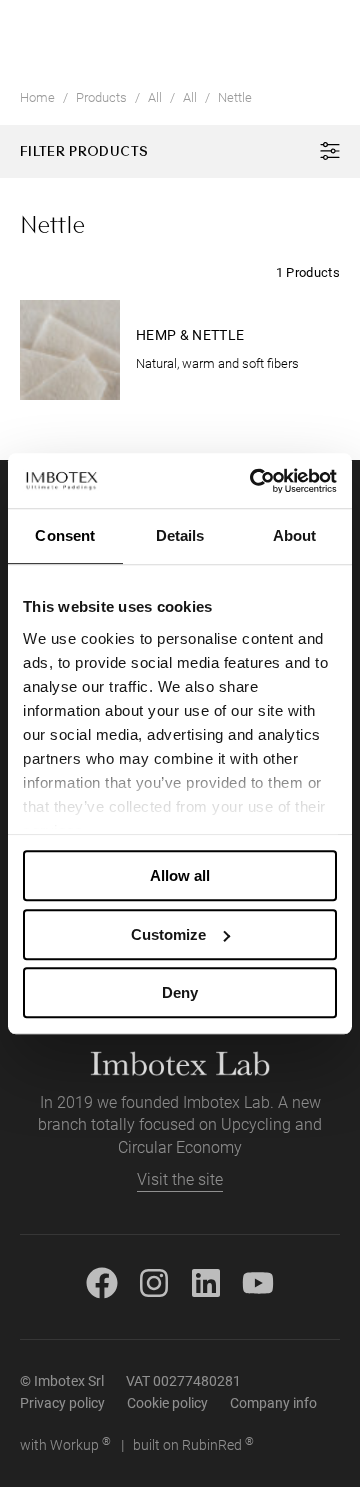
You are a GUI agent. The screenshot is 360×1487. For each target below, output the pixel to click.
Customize (168, 934)
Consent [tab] (65, 535)
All (155, 97)
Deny (180, 992)
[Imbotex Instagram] (154, 1280)
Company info (273, 1403)
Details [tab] (180, 535)
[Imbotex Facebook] (102, 1280)
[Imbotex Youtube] (258, 1280)
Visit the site (180, 1179)
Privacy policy (62, 1403)
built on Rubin (193, 1444)
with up (65, 1444)
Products (101, 97)
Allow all (180, 875)
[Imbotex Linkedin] (206, 1280)
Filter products (84, 150)
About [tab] (295, 535)
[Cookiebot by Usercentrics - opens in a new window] (254, 481)
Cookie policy (167, 1403)
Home (37, 97)
